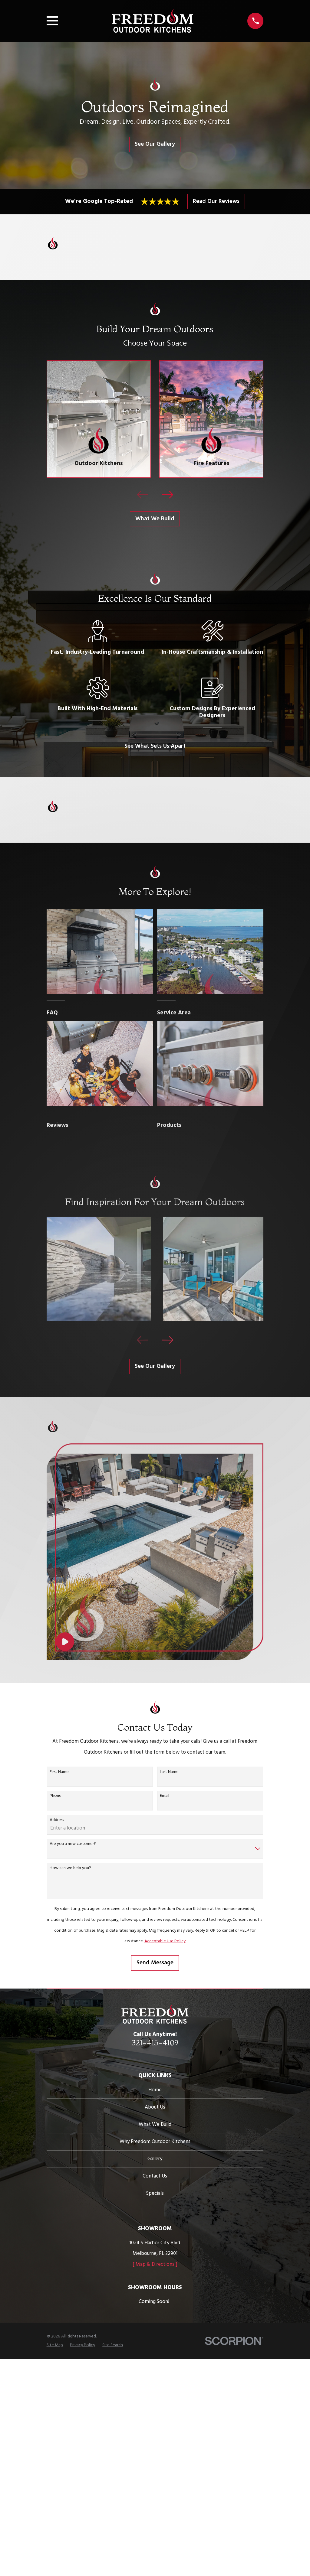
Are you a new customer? (73, 1844)
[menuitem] (55, 2345)
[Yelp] (144, 2057)
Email (165, 1796)
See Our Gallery (155, 144)
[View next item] (168, 495)
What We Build (155, 519)
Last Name (169, 1772)
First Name (59, 1772)
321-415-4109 (155, 2043)
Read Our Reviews (216, 201)
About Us (155, 2107)
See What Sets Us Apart (155, 746)
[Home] (153, 21)
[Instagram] (167, 2057)
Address (57, 1820)
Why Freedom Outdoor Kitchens (155, 2142)
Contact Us (155, 2176)
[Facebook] (155, 2057)
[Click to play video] (65, 1642)
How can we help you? (70, 1868)
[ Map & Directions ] (155, 2264)
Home (155, 2090)
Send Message (155, 1963)
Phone (56, 1796)
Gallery (155, 2159)
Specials (155, 2193)
